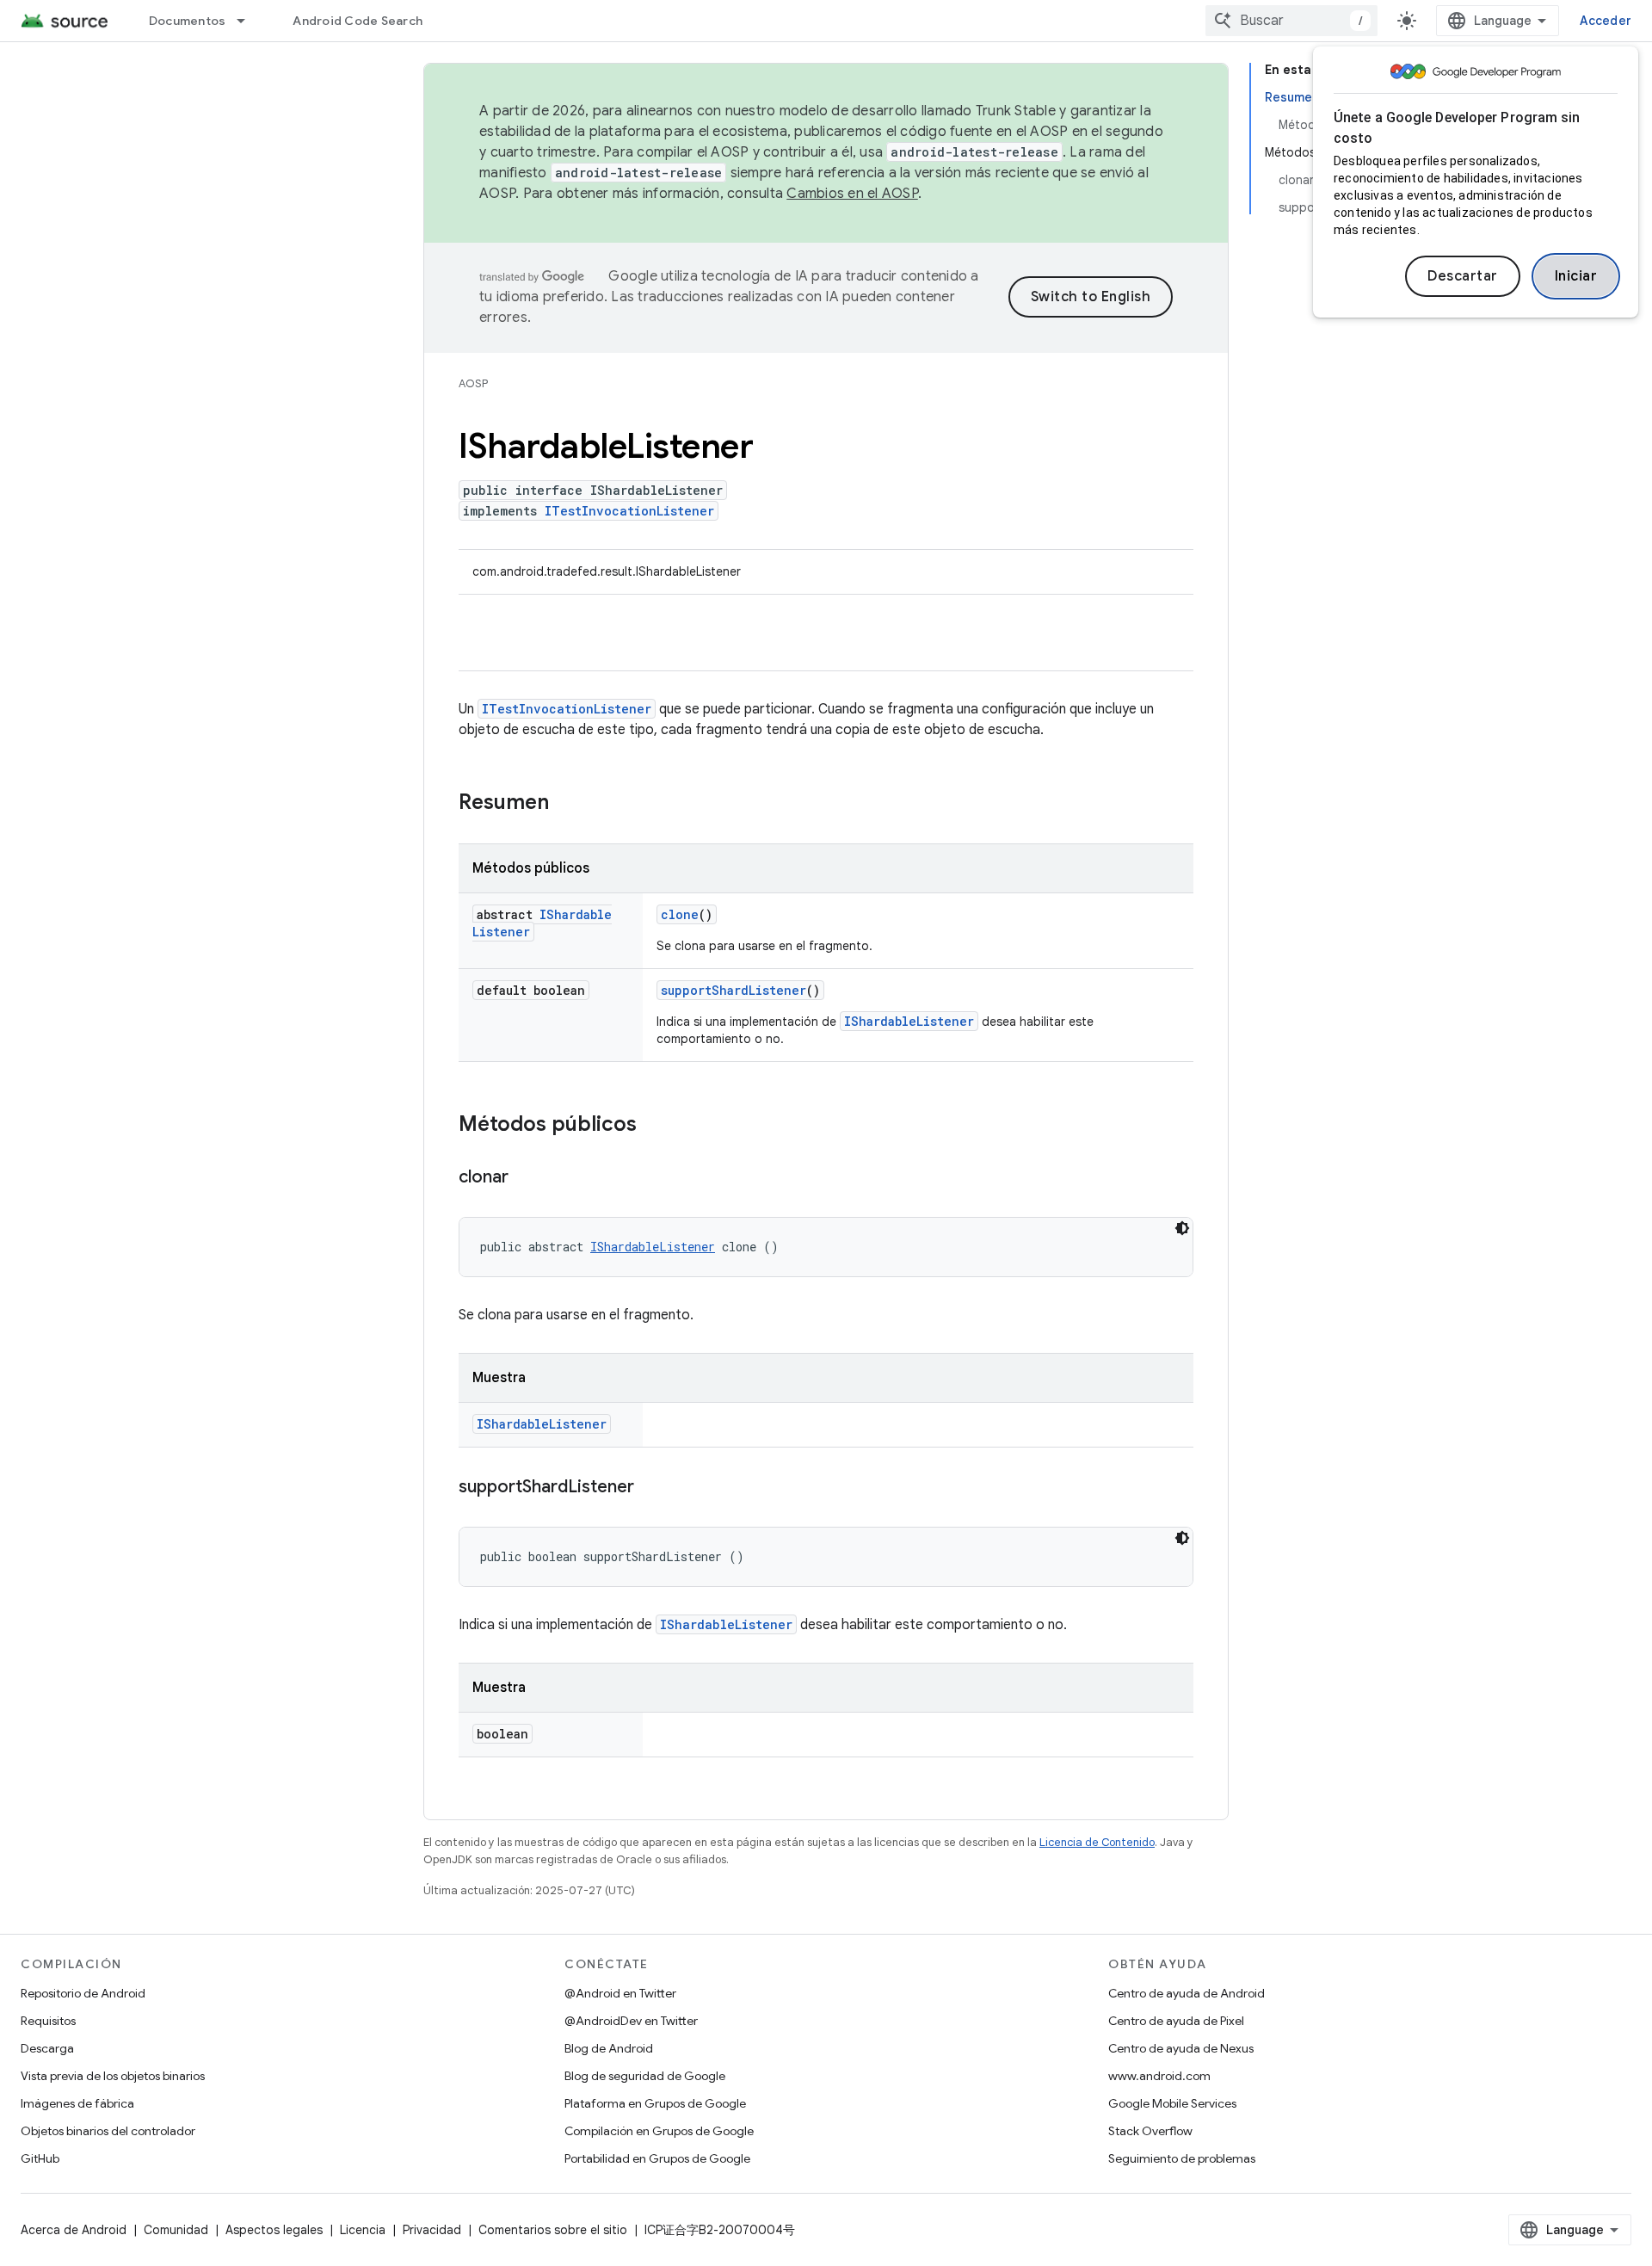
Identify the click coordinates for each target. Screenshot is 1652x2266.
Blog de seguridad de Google (645, 2076)
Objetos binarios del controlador (108, 2131)
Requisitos (48, 2021)
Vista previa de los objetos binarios (113, 2076)
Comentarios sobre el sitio (553, 2230)
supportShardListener (734, 990)
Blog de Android (609, 2048)
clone (680, 914)
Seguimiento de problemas (1182, 2158)
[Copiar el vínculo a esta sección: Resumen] (566, 804)
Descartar (1463, 276)
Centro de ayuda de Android (1187, 1993)
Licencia (363, 2230)
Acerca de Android (74, 2230)
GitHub (40, 2158)
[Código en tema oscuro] (1182, 1228)
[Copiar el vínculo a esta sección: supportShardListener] (651, 1488)
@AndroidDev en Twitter (631, 2021)
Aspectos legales (274, 2230)
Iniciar (1576, 276)
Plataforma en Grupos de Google (655, 2103)
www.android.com (1159, 2076)
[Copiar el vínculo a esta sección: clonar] (526, 1178)
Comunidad (176, 2230)
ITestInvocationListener (629, 511)
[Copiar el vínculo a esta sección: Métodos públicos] (654, 1126)
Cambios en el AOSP (852, 194)
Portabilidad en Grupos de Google (657, 2158)
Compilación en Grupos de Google (659, 2131)
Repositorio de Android (83, 1993)
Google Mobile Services (1172, 2103)
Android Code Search (358, 21)
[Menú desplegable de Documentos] (249, 21)
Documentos (188, 21)
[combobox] (1291, 21)
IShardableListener (909, 1021)
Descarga (47, 2048)
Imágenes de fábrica (77, 2103)
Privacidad (432, 2230)
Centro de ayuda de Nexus (1181, 2048)
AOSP (473, 383)
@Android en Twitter (620, 1993)
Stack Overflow (1150, 2131)
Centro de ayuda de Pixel (1176, 2021)
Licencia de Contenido (1097, 1842)
